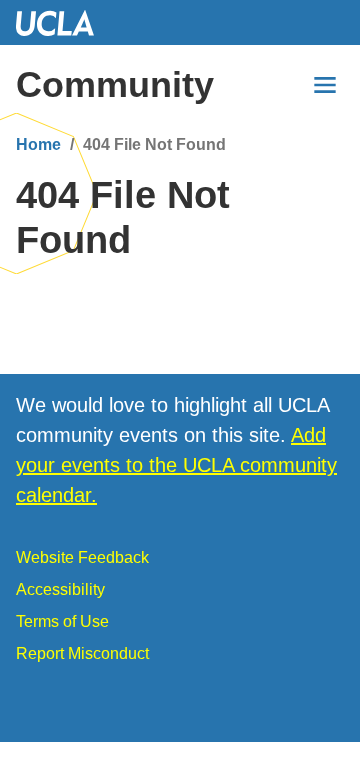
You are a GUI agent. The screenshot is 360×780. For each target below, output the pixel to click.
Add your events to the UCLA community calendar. (176, 465)
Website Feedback (82, 557)
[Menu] (325, 85)
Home (38, 144)
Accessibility (60, 589)
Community (115, 84)
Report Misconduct (82, 653)
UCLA (64, 22)
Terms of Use (62, 621)
